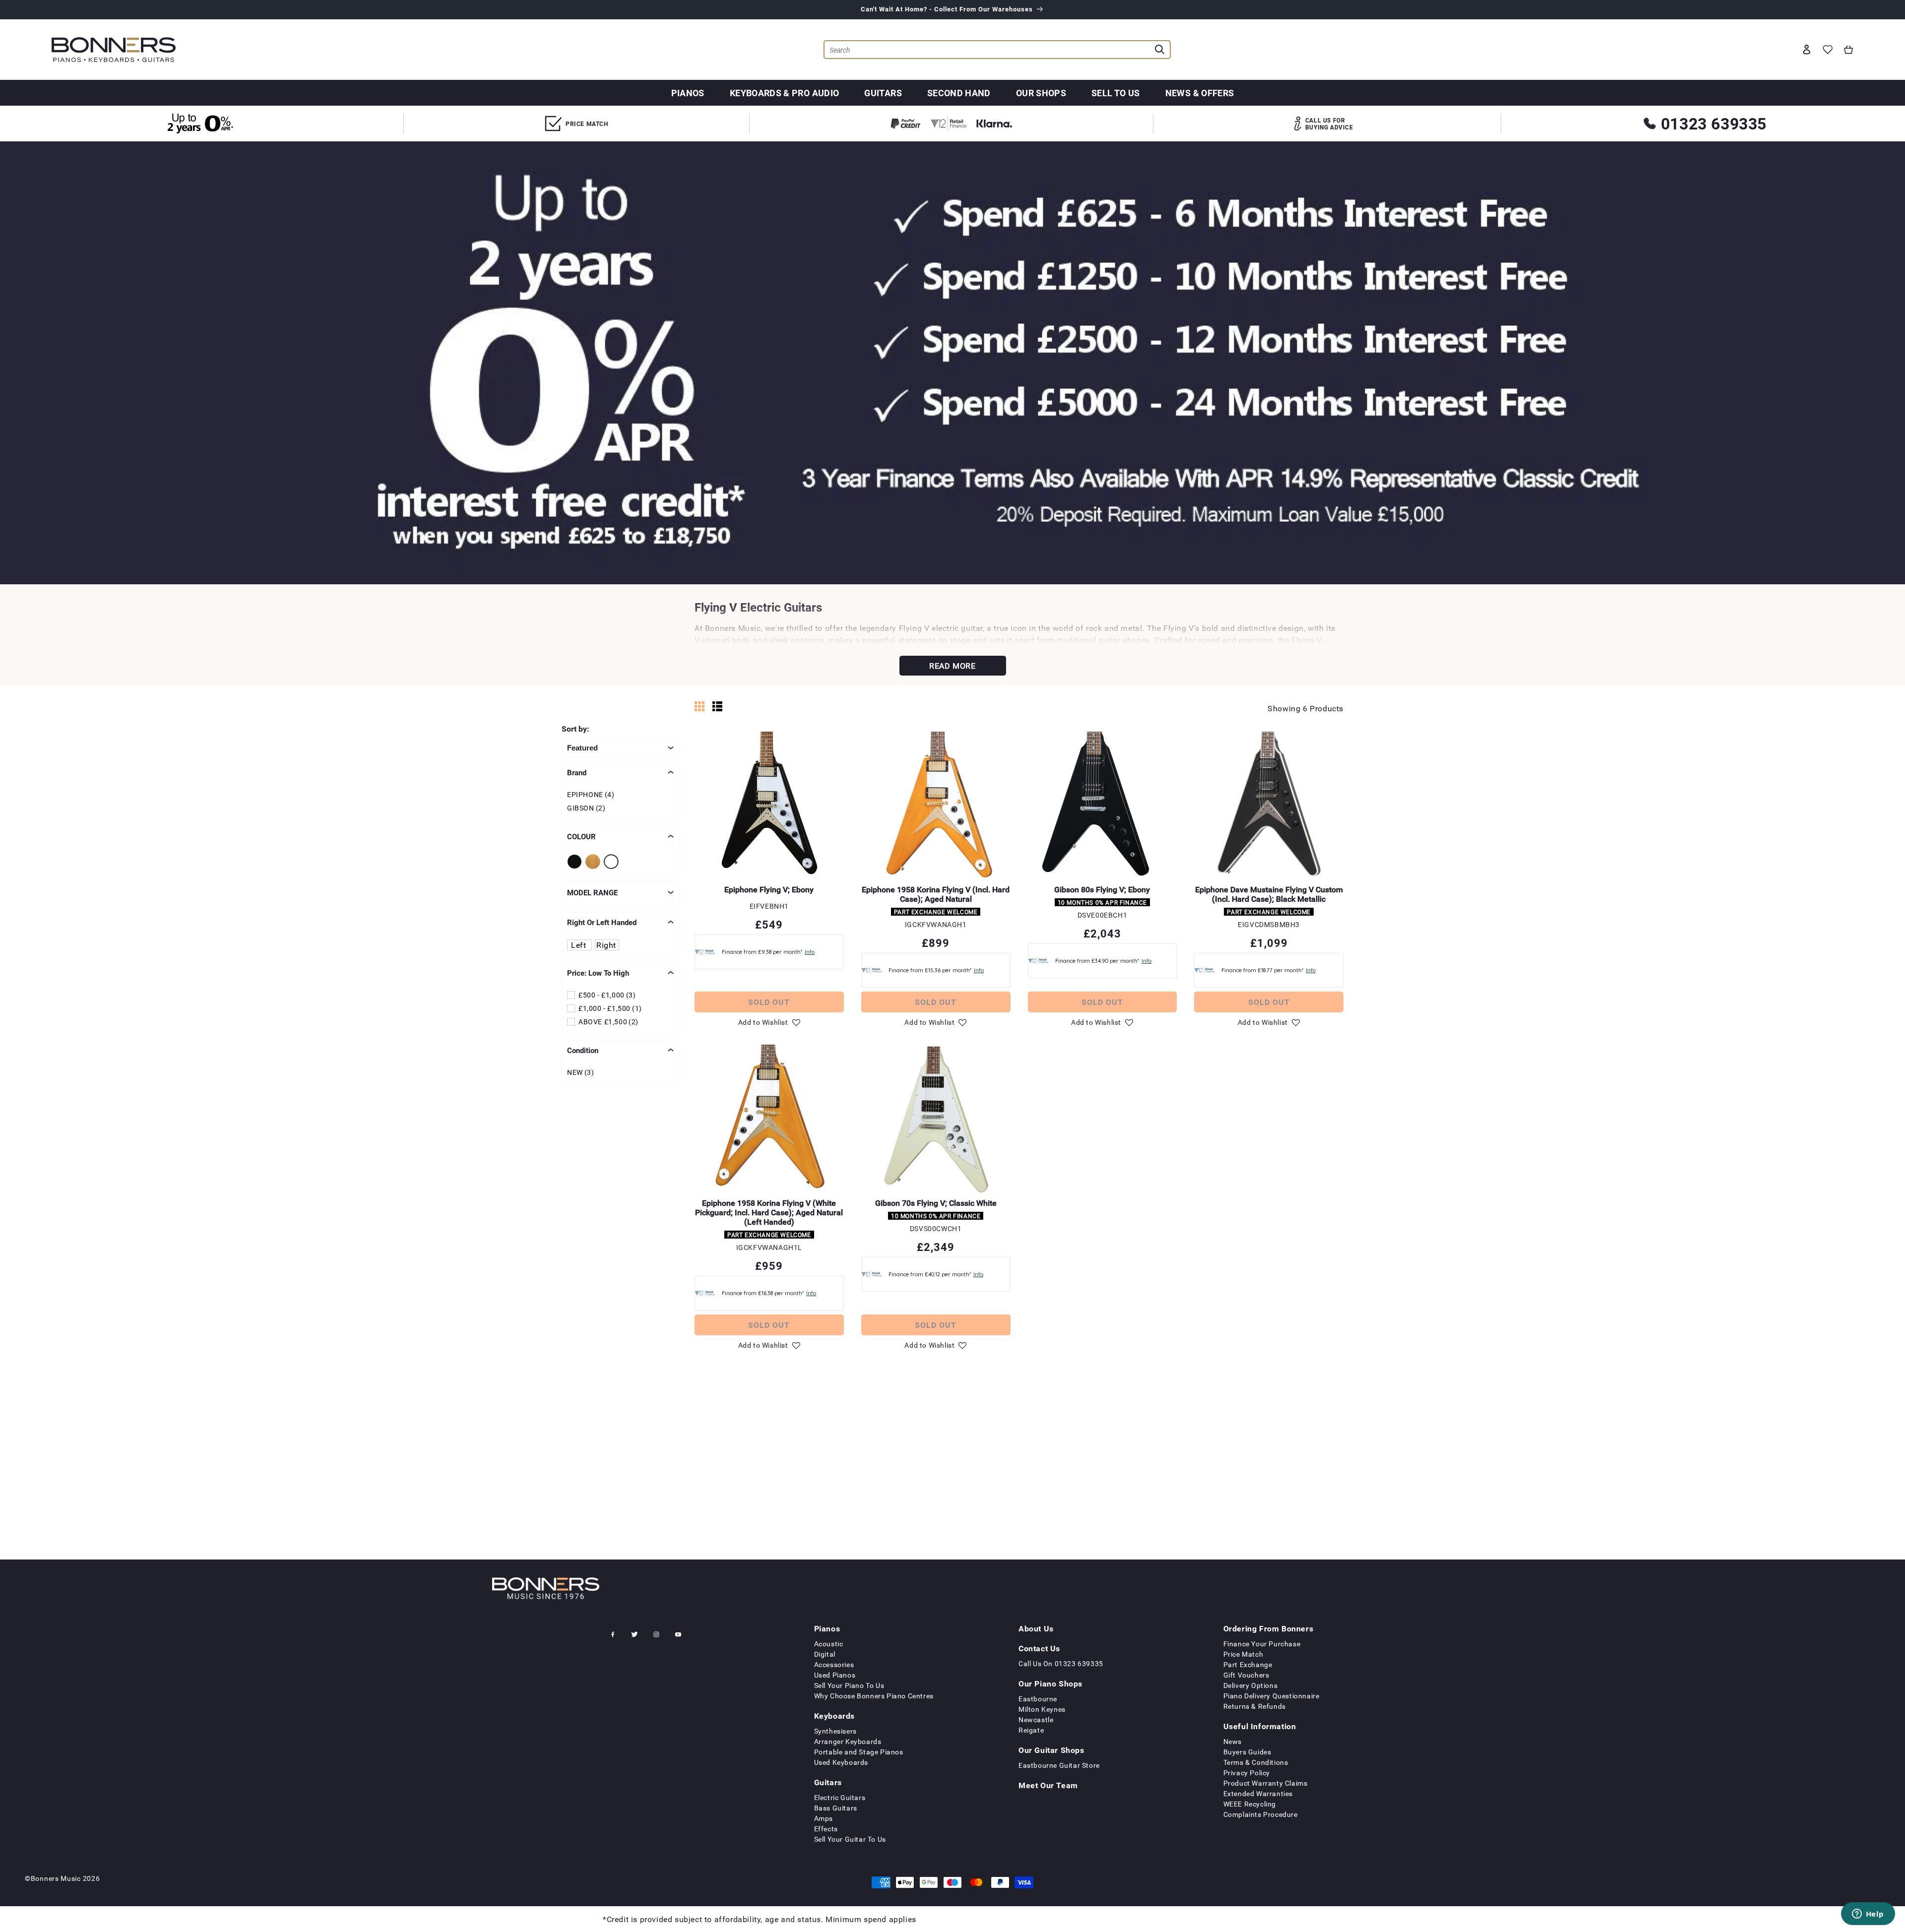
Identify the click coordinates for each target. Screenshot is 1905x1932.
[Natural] (595, 862)
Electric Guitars (840, 1797)
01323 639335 (1714, 123)
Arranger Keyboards (848, 1741)
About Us (1036, 1628)
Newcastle (1036, 1719)
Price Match (1243, 1654)
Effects (826, 1829)
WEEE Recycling (1250, 1804)
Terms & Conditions (1256, 1762)
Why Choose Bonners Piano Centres (874, 1696)
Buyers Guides (1247, 1752)
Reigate (1031, 1730)
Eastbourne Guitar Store (1059, 1765)
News (1233, 1741)
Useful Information (1260, 1726)
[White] (613, 862)
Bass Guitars (836, 1808)
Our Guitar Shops (1051, 1750)
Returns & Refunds (1255, 1706)
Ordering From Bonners (1269, 1628)
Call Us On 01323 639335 (1061, 1663)
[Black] (576, 862)
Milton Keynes (1042, 1709)
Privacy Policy (1247, 1773)
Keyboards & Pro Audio (785, 93)
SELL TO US (1116, 93)
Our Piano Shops (1050, 1683)
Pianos (688, 93)
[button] (1848, 50)
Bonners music (56, 1878)
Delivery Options (1251, 1685)
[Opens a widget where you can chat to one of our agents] (1868, 1915)
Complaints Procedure (1261, 1814)
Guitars (883, 93)
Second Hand (959, 93)
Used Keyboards (841, 1762)
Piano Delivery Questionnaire (1271, 1696)
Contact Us (1039, 1648)
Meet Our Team (1048, 1785)
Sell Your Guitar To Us (850, 1839)
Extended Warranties (1258, 1793)
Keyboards (834, 1716)
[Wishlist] (1828, 50)
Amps (824, 1818)
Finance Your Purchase (1262, 1644)
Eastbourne (1038, 1699)
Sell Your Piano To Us (849, 1685)
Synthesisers (835, 1731)
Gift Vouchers (1246, 1675)
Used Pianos (835, 1675)
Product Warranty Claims (1266, 1783)
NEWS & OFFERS (1200, 93)
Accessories (834, 1664)
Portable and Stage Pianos (859, 1752)
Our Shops (1041, 93)
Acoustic (829, 1644)
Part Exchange (1248, 1664)
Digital (825, 1654)
